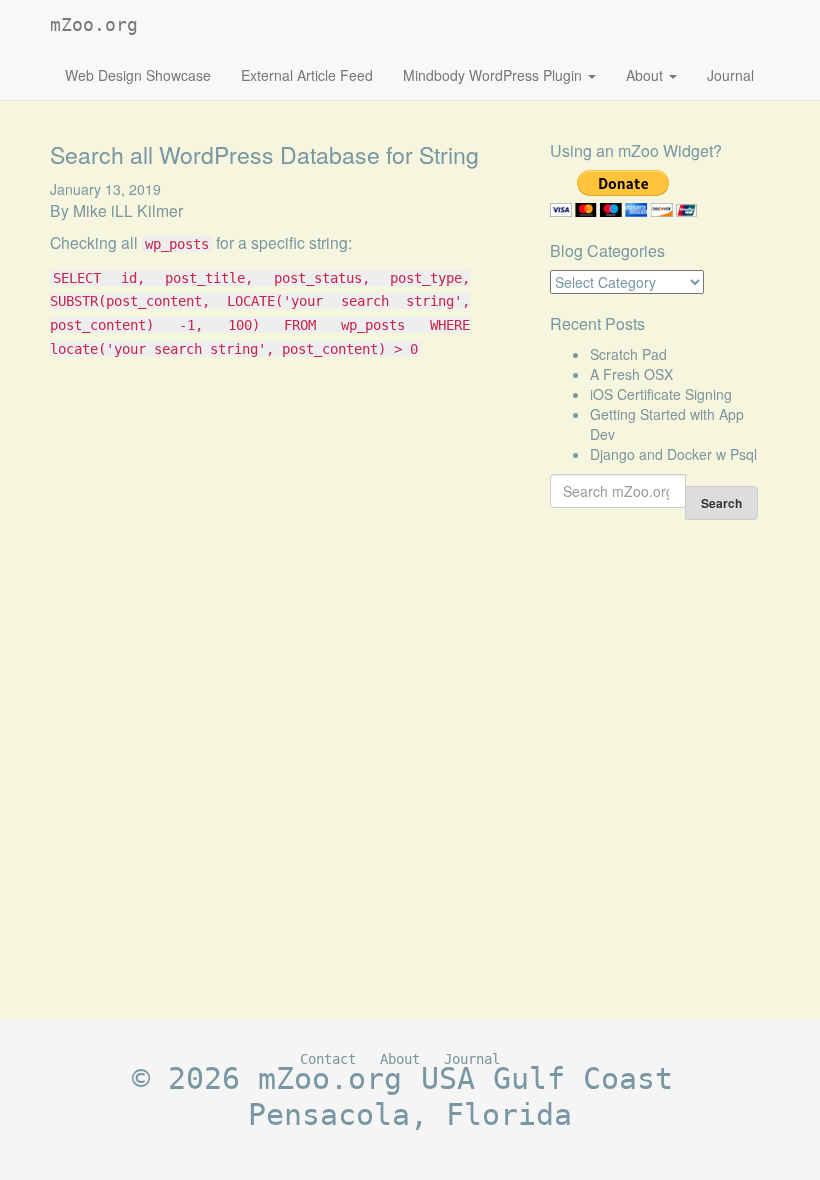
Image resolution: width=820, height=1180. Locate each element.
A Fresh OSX (631, 374)
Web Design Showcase (138, 75)
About (646, 75)
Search (721, 503)
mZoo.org (94, 24)
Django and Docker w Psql (673, 454)
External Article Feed (307, 75)
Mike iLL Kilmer (128, 210)
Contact (328, 1059)
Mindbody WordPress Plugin (494, 75)
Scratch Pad (628, 354)
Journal (730, 75)
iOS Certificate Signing (661, 394)
